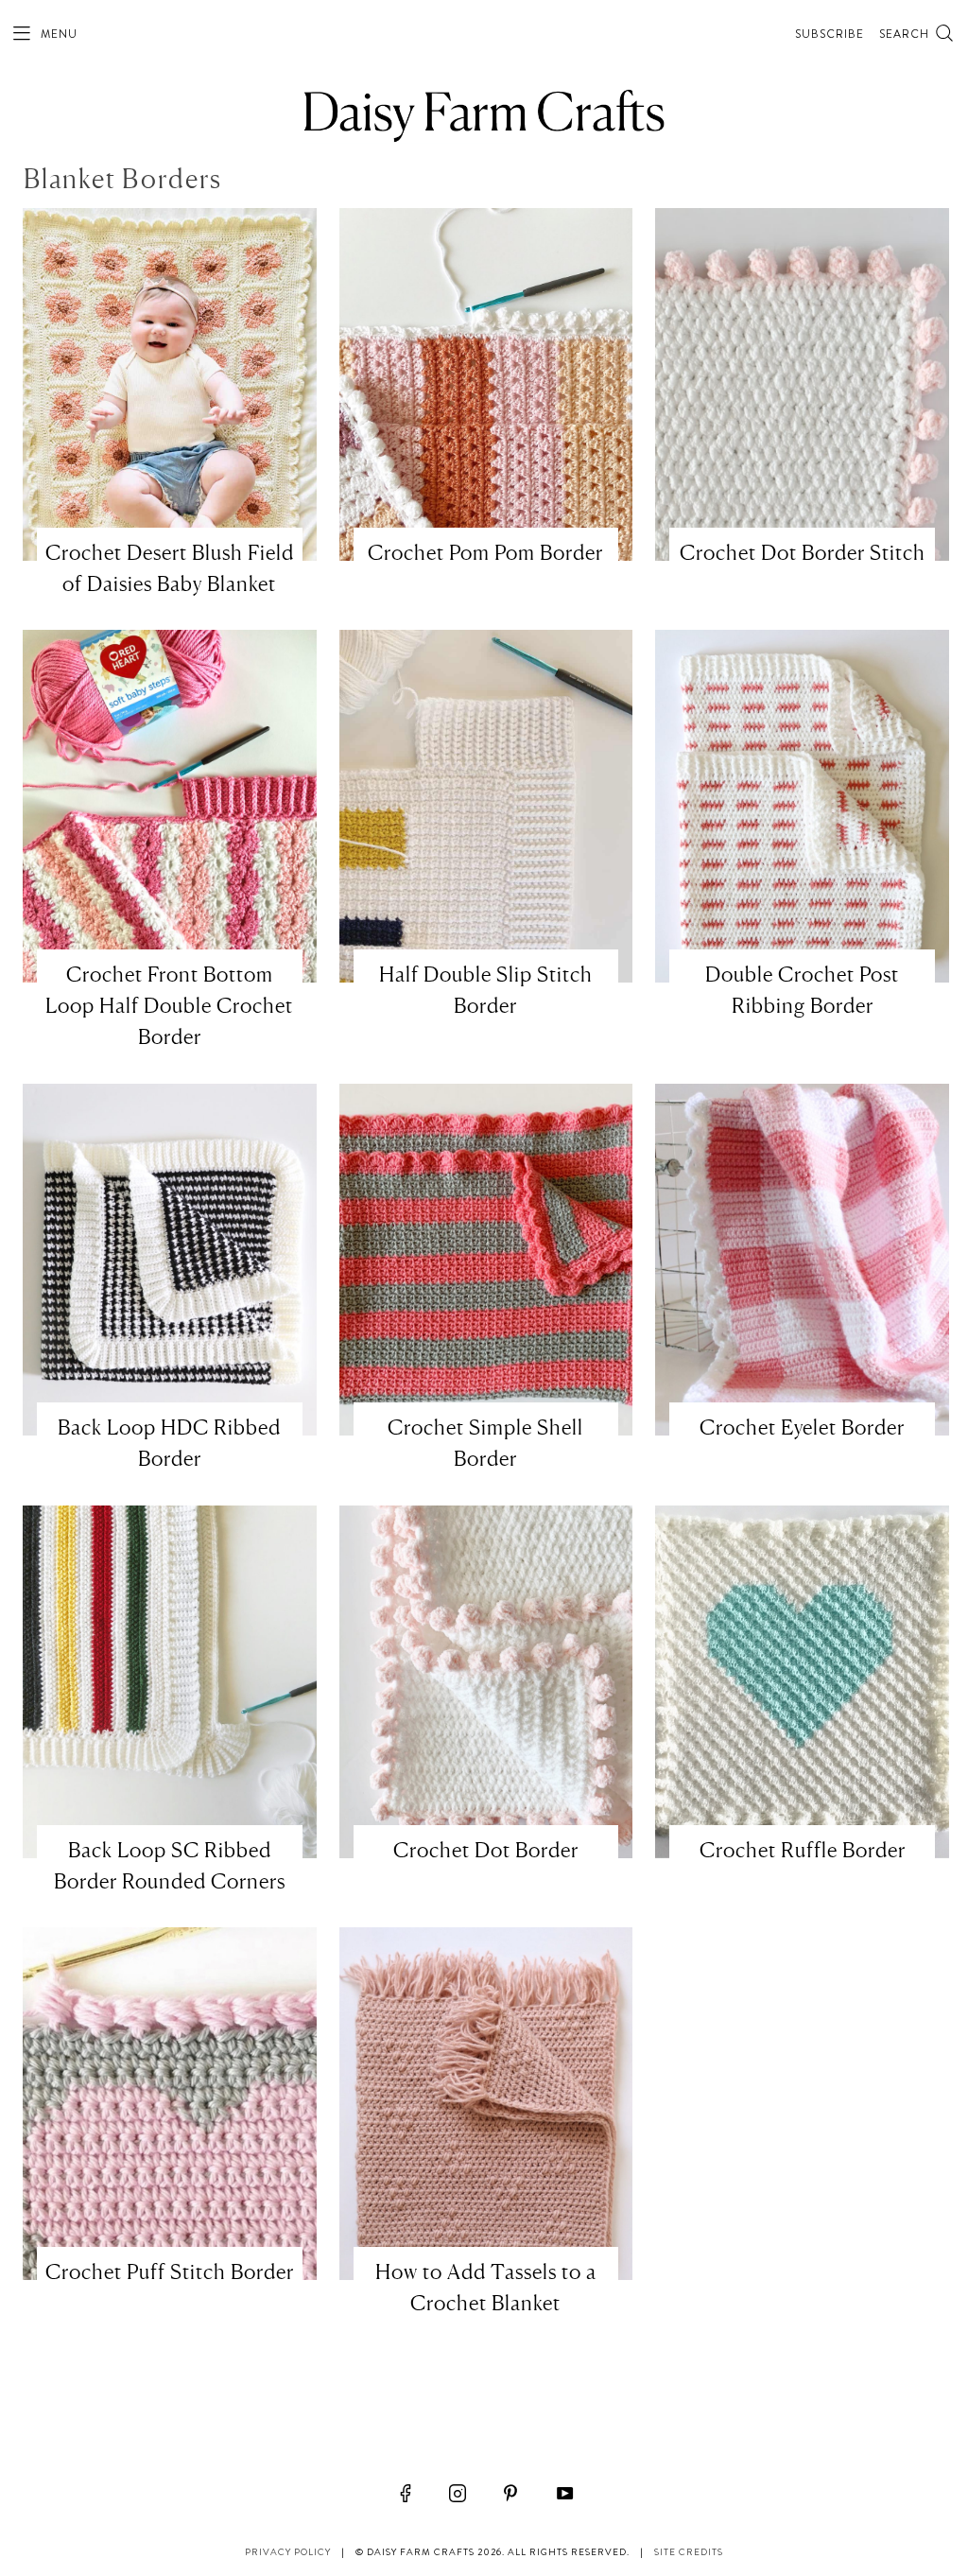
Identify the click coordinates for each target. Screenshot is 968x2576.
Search (906, 34)
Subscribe (830, 34)
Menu (57, 34)
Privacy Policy (288, 2552)
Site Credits (689, 2552)
